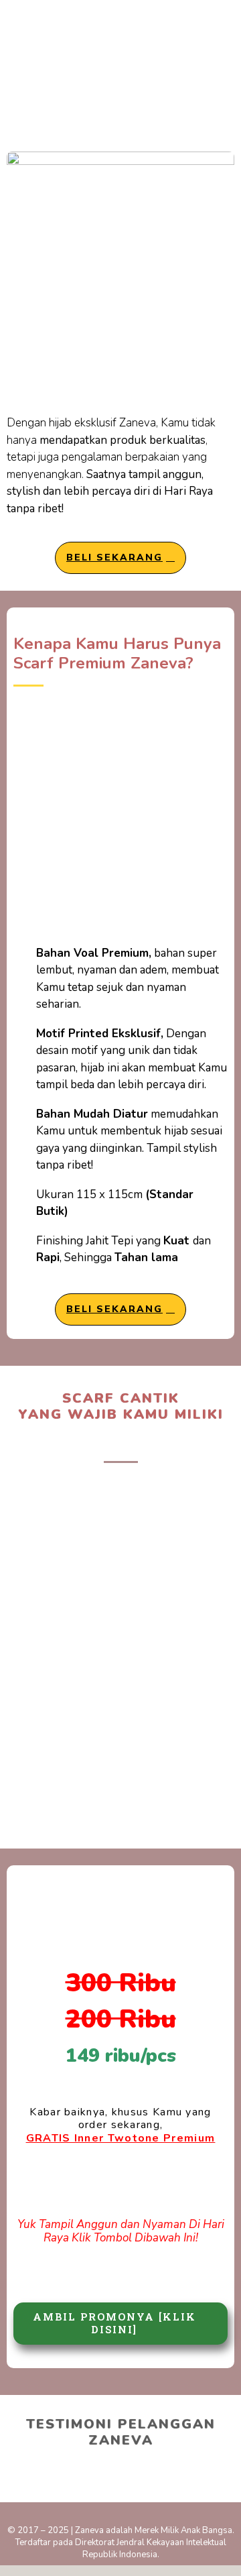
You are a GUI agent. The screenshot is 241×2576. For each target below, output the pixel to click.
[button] (20, 2469)
